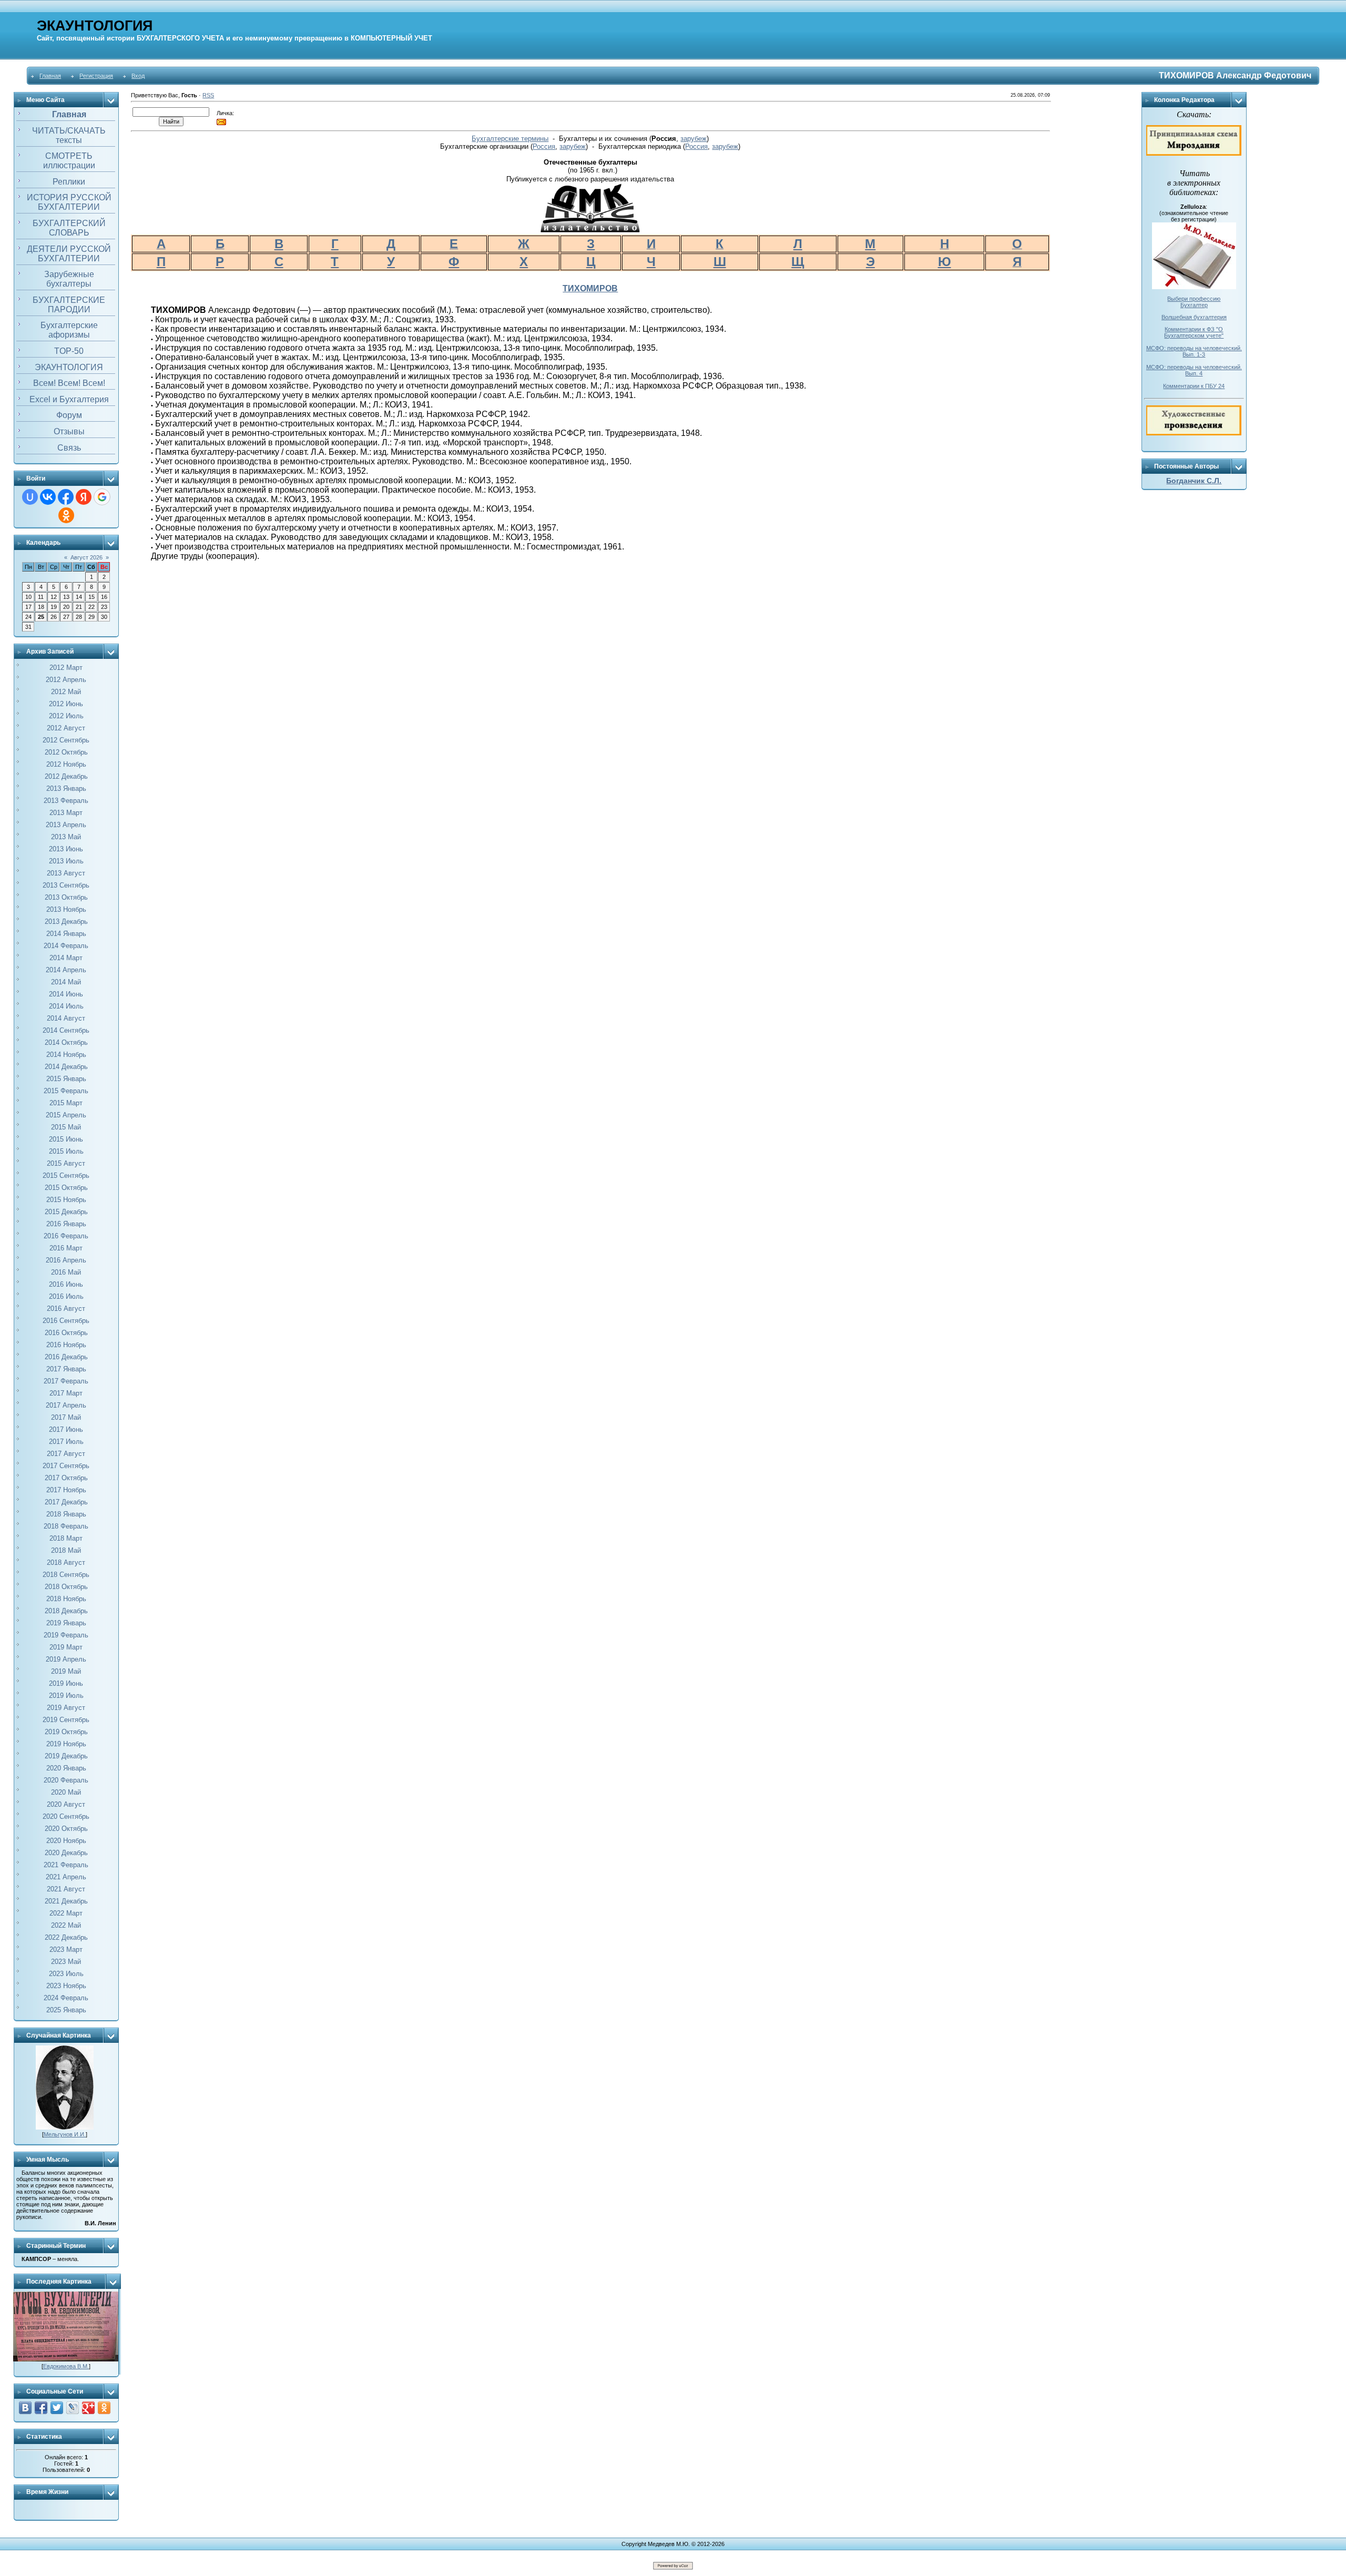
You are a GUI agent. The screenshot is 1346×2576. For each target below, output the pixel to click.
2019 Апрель (66, 1659)
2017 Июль (66, 1442)
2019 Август (66, 1708)
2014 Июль (66, 1006)
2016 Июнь (66, 1284)
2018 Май (66, 1550)
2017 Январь (66, 1369)
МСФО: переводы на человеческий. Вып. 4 (1194, 370)
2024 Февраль (66, 1998)
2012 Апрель (66, 680)
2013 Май (66, 837)
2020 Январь (66, 1768)
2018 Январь (66, 1514)
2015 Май (66, 1127)
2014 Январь (66, 934)
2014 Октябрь (66, 1042)
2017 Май (66, 1417)
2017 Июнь (66, 1429)
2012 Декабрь (66, 776)
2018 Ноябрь (66, 1599)
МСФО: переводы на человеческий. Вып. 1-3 (1194, 351)
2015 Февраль (66, 1091)
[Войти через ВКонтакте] (48, 497)
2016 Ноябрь (66, 1345)
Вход (138, 76)
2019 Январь (66, 1623)
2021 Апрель (66, 1877)
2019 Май (66, 1671)
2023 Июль (66, 1974)
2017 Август (66, 1454)
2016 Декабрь (66, 1357)
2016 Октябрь (66, 1333)
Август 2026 (86, 557)
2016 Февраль (66, 1236)
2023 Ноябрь (66, 1986)
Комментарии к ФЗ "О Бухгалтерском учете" (1194, 332)
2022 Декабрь (66, 1937)
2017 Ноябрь (66, 1490)
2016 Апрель (66, 1260)
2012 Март (66, 668)
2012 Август (66, 728)
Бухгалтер (1194, 305)
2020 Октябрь (66, 1829)
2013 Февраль (66, 801)
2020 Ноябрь (66, 1841)
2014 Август (66, 1018)
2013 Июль (66, 861)
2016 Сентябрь (66, 1321)
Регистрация (96, 76)
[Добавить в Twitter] (57, 2408)
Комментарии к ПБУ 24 (1194, 386)
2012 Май (66, 692)
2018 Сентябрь (66, 1575)
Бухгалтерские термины (510, 139)
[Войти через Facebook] (66, 497)
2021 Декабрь (66, 1901)
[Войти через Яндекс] (84, 497)
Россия (544, 146)
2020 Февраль (66, 1780)
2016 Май (66, 1272)
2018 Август (66, 1562)
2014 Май (66, 982)
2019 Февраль (66, 1635)
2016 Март (66, 1248)
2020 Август (66, 1804)
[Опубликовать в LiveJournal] (73, 2408)
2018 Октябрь (66, 1587)
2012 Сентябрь (66, 740)
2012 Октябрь (66, 752)
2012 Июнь (66, 704)
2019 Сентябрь (66, 1720)
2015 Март (66, 1103)
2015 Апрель (66, 1115)
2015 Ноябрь (66, 1200)
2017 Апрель (66, 1405)
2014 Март (66, 958)
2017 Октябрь (66, 1478)
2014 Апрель (66, 970)
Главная (50, 76)
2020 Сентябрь (66, 1816)
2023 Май (66, 1962)
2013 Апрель (66, 825)
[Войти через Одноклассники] (66, 515)
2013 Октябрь (66, 897)
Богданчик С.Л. (1194, 481)
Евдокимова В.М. (66, 2366)
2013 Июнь (66, 849)
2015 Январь (66, 1079)
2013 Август (66, 873)
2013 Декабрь (66, 922)
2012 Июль (66, 716)
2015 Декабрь (66, 1212)
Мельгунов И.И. (65, 2134)
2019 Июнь (66, 1683)
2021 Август (66, 1889)
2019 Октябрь (66, 1732)
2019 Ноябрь (66, 1744)
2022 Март (66, 1913)
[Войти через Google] (102, 497)
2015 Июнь (66, 1139)
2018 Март (66, 1538)
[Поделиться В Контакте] (25, 2408)
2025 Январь (66, 2010)
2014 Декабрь (66, 1067)
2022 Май (66, 1925)
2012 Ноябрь (66, 764)
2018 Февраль (66, 1526)
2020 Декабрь (66, 1853)
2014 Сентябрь (66, 1030)
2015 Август (66, 1163)
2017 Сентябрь (66, 1466)
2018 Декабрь (66, 1611)
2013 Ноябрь (66, 909)
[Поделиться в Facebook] (41, 2408)
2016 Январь (66, 1224)
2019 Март (66, 1647)
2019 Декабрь (66, 1756)
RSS (208, 95)
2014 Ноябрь (66, 1055)
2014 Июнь (66, 994)
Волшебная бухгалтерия (1194, 317)
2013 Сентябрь (66, 885)
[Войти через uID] (30, 497)
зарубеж (694, 139)
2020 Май (66, 1792)
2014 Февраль (66, 946)
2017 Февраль (66, 1381)
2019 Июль (66, 1696)
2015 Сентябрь (66, 1175)
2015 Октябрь (66, 1188)
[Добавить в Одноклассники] (104, 2408)
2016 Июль (66, 1296)
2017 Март (66, 1393)
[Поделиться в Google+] (88, 2408)
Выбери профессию (1194, 299)
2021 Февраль (66, 1865)
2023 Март (66, 1949)
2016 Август (66, 1309)
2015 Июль (66, 1151)
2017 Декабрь (66, 1502)
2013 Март (66, 813)
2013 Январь (66, 788)
